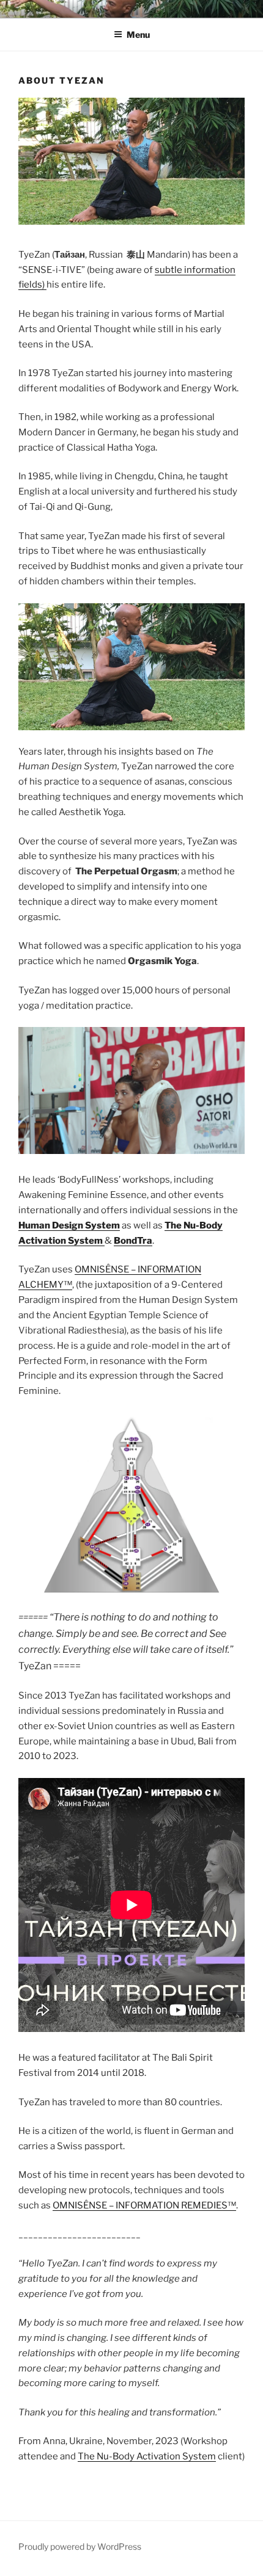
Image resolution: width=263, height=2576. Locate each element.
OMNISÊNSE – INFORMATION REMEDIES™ (144, 2205)
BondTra (133, 1241)
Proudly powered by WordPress (80, 2546)
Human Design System (69, 1225)
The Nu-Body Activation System (147, 2456)
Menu (138, 34)
